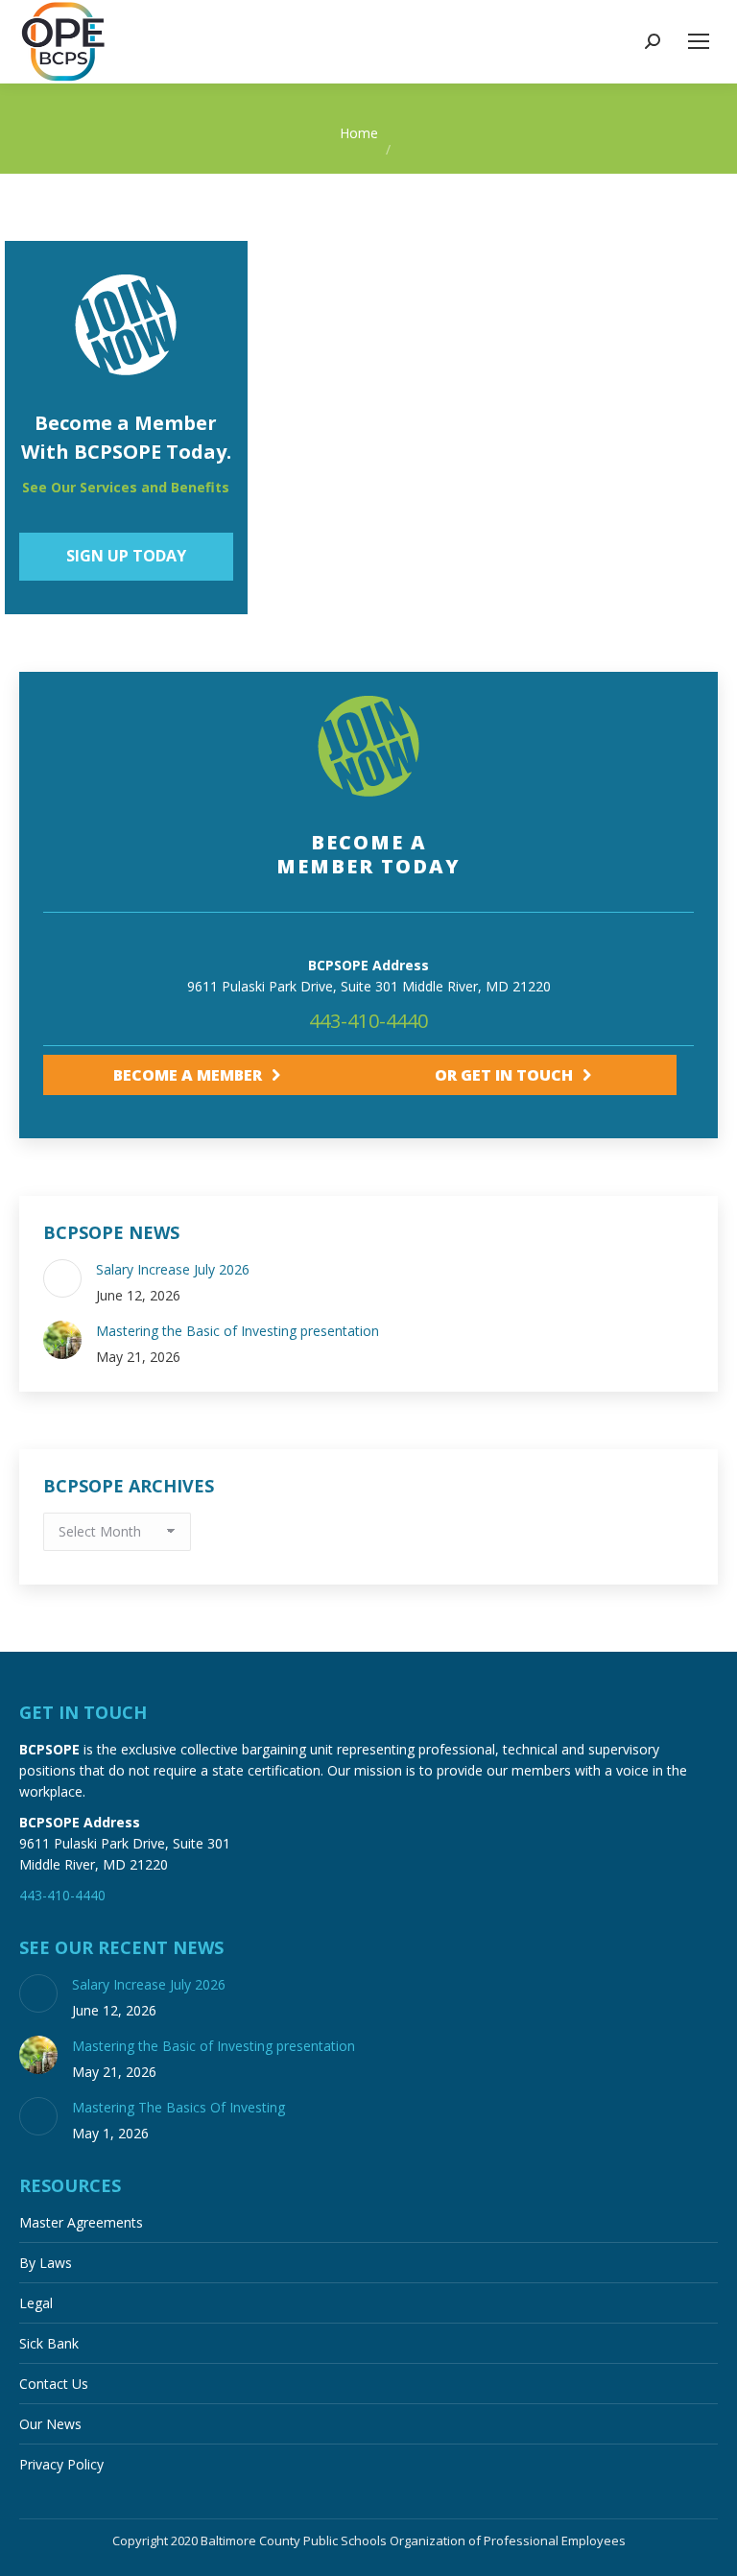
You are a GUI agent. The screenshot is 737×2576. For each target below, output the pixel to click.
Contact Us (54, 2384)
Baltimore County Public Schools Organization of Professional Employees (413, 2540)
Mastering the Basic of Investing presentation (238, 1331)
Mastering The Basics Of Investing (178, 2107)
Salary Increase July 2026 (173, 1269)
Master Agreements (81, 2222)
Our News (50, 2424)
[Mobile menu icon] (699, 41)
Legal (36, 2303)
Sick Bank (49, 2343)
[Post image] (62, 1278)
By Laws (46, 2263)
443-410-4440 (368, 1021)
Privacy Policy (61, 2464)
